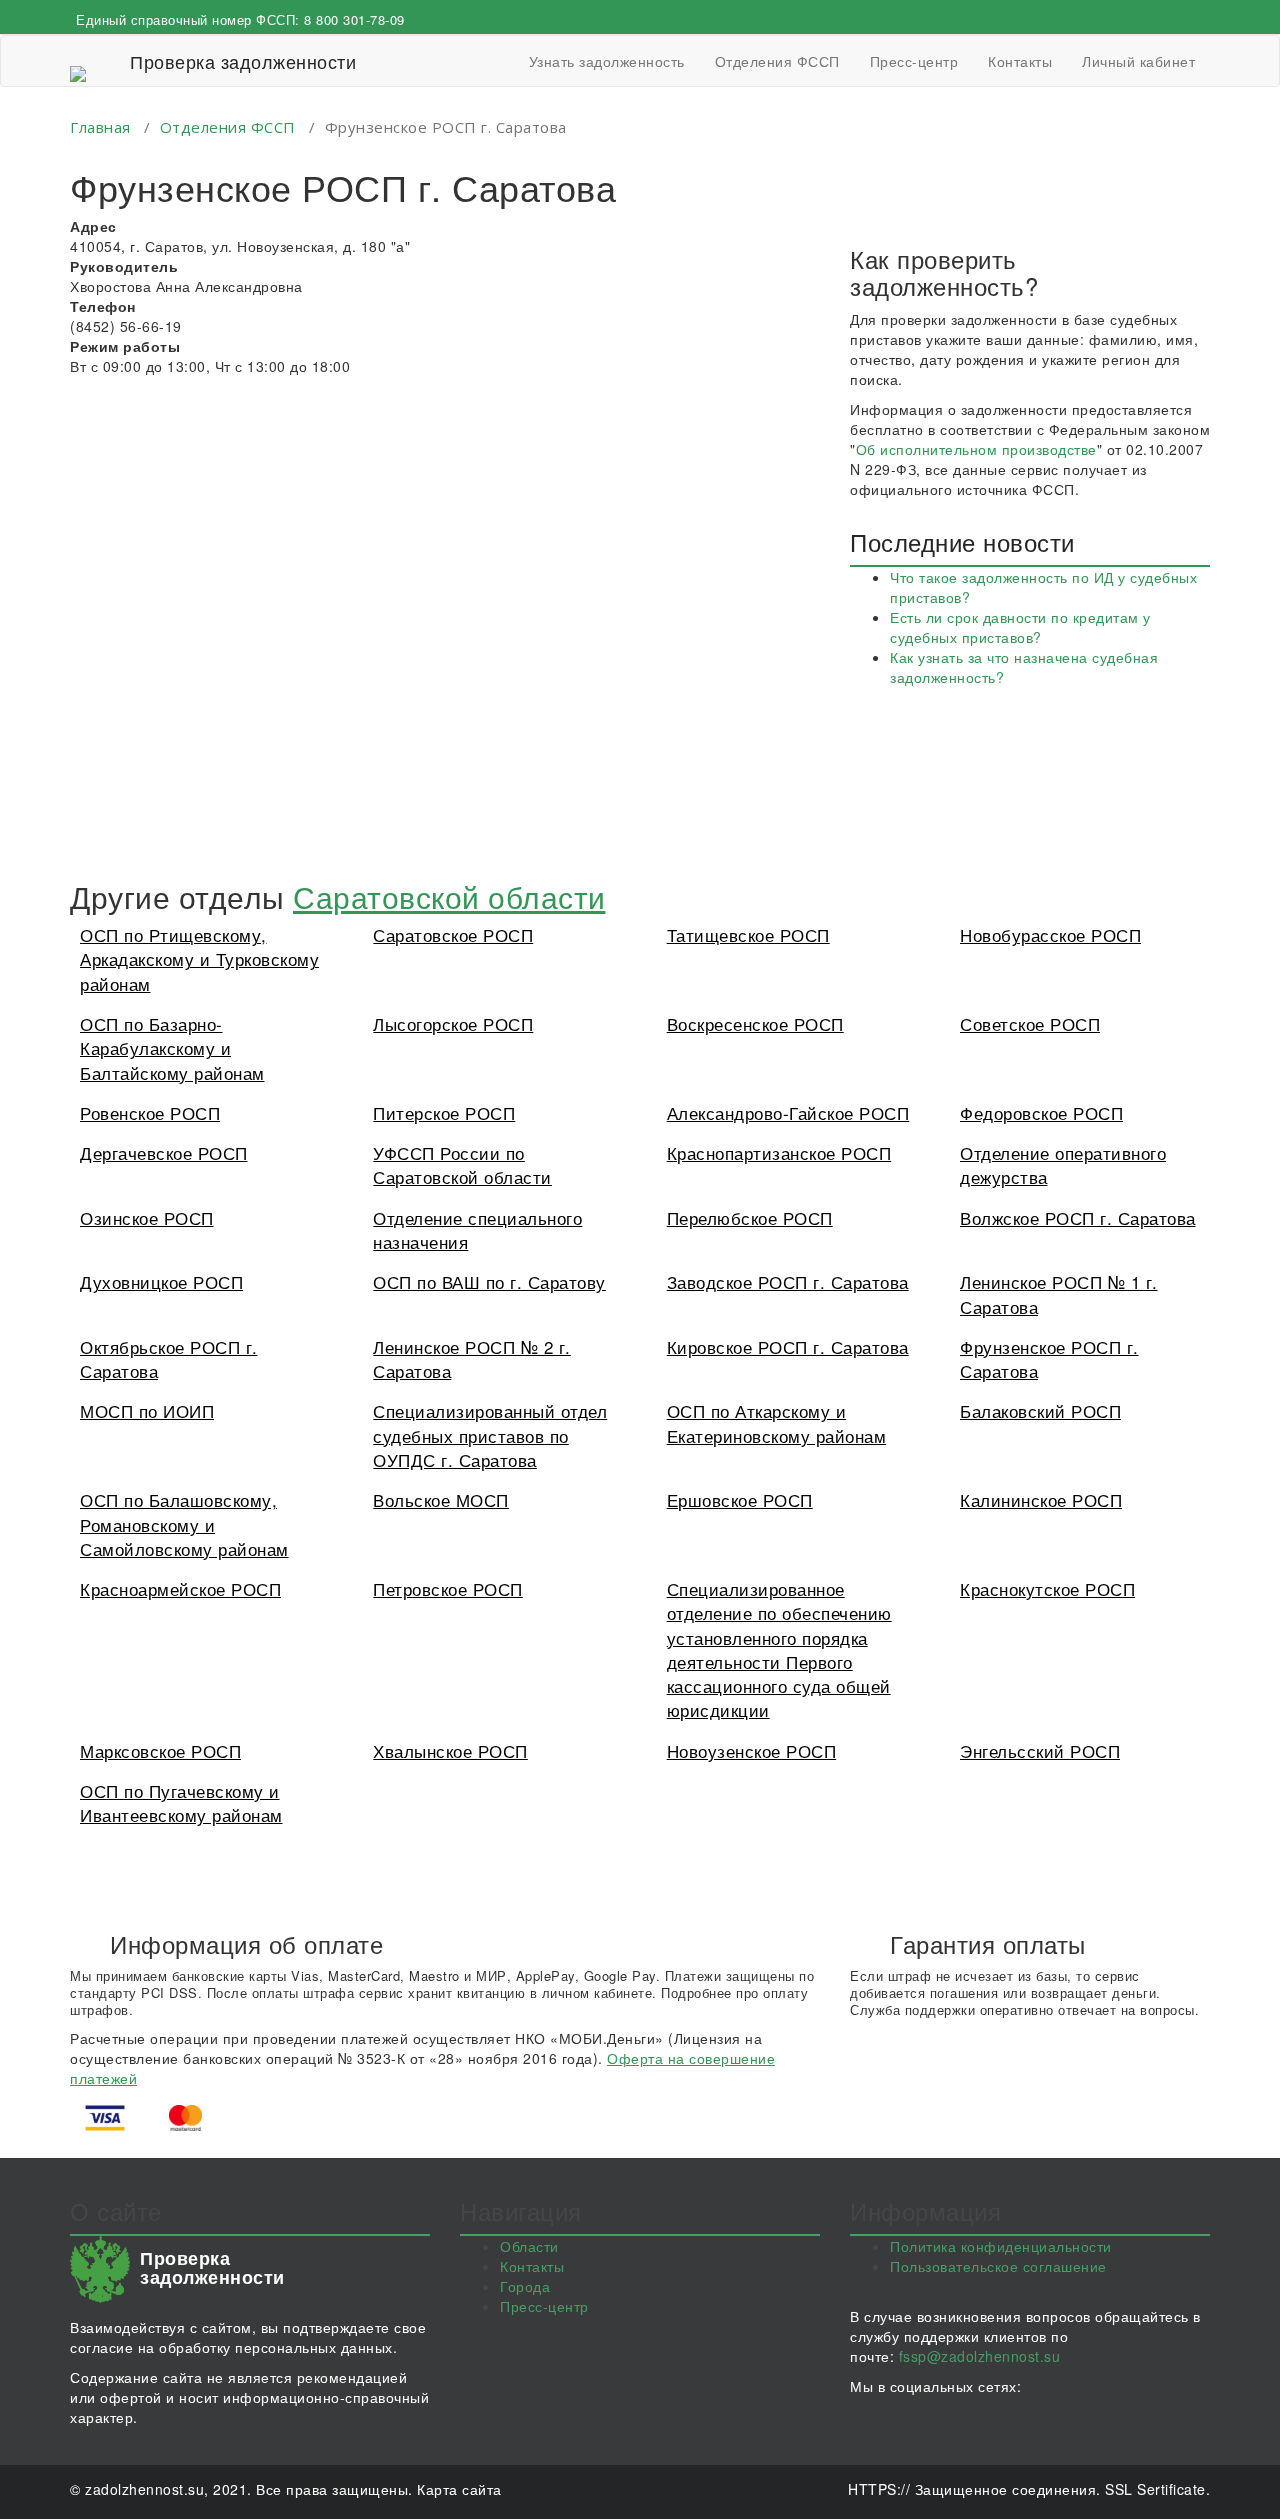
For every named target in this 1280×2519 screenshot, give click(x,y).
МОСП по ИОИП (147, 1410)
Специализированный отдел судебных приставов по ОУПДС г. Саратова (490, 1435)
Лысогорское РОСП (453, 1023)
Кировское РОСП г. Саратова (788, 1346)
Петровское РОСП (448, 1588)
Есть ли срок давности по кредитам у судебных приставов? (1020, 627)
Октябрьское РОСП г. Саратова (169, 1358)
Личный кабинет (1138, 61)
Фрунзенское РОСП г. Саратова (1049, 1358)
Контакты (1020, 61)
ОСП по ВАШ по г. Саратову (489, 1281)
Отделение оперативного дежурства (1063, 1164)
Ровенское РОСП (150, 1112)
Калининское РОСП (1041, 1499)
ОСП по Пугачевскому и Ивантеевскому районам (181, 1802)
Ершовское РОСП (740, 1499)
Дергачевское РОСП (164, 1152)
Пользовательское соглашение (998, 2266)
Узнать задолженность (607, 61)
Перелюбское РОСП (750, 1217)
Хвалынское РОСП (450, 1750)
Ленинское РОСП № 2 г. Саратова (472, 1358)
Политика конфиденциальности (1001, 2246)
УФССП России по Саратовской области (462, 1164)
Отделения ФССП (777, 61)
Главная (100, 127)
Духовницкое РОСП (161, 1281)
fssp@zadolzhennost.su (980, 2356)
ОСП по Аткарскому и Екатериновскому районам (777, 1422)
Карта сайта (459, 2489)
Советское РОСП (1030, 1023)
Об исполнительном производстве (976, 449)
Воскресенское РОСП (755, 1023)
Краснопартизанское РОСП (779, 1152)
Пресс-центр (914, 61)
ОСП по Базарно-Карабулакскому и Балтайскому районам (172, 1048)
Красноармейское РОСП (180, 1588)
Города (525, 2286)
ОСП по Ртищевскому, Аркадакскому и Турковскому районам (199, 959)
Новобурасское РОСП (1050, 934)
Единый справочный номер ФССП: (240, 19)
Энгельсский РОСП (1040, 1750)
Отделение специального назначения (477, 1229)
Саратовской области (449, 896)
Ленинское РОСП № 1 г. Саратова (1059, 1293)
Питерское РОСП (444, 1112)
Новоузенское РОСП (752, 1750)
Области (529, 2246)
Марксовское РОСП (160, 1750)
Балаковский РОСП (1040, 1410)
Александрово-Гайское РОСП (788, 1112)
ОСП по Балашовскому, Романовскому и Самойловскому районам (184, 1524)
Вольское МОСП (441, 1499)
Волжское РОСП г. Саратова (1078, 1217)
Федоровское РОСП (1041, 1112)
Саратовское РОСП (453, 934)
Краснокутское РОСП (1047, 1588)
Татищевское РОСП (748, 934)
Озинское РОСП (147, 1217)
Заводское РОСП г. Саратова (788, 1281)
